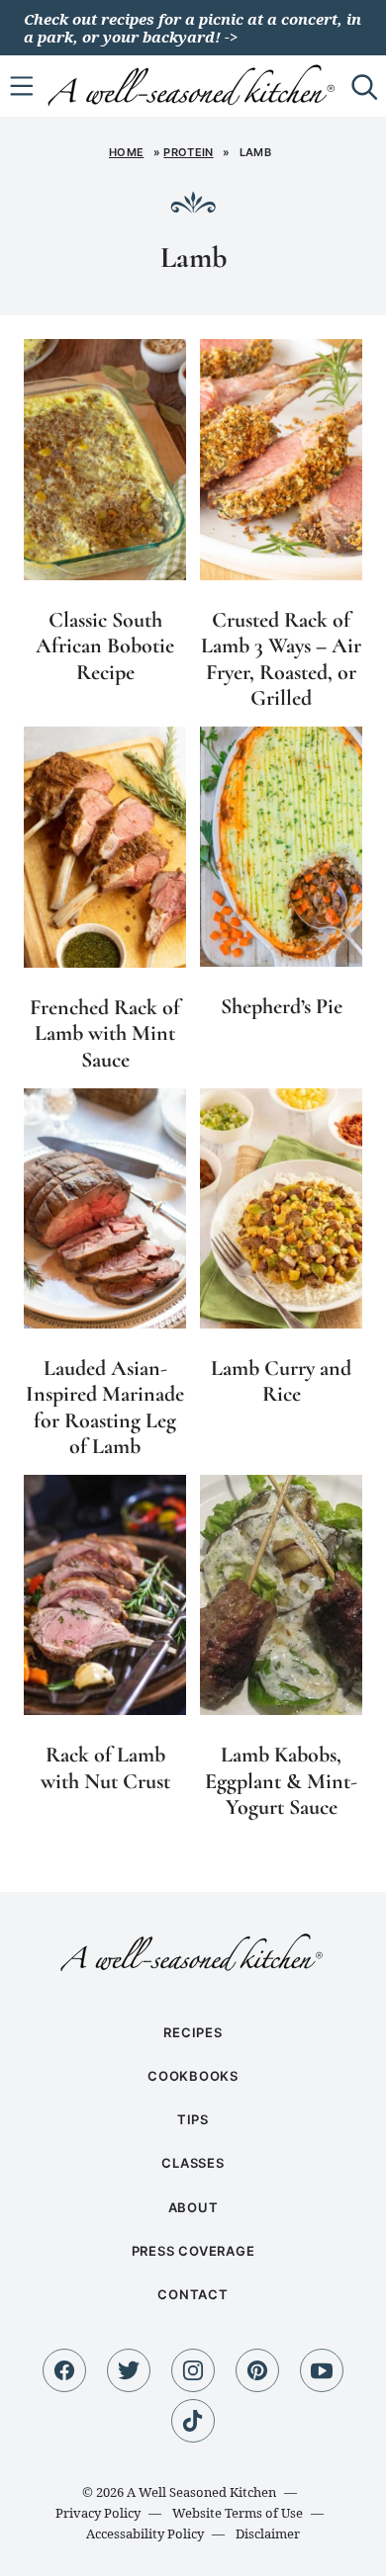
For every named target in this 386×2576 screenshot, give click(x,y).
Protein (188, 152)
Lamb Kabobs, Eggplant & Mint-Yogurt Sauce (281, 1781)
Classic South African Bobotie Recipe (105, 646)
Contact (193, 2294)
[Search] (364, 86)
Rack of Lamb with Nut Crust (105, 1767)
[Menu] (22, 86)
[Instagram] (193, 2370)
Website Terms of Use (238, 2513)
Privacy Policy (98, 2513)
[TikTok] (193, 2421)
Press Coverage (193, 2251)
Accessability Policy (145, 2533)
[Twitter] (129, 2370)
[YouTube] (322, 2370)
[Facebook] (64, 2370)
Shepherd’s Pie (282, 1006)
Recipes (193, 2032)
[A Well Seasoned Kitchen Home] (193, 84)
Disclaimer (268, 2533)
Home (126, 152)
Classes (193, 2163)
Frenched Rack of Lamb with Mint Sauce (105, 1033)
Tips (193, 2119)
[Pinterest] (257, 2370)
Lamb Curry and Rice (281, 1381)
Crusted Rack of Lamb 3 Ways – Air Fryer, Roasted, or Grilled (281, 659)
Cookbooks (193, 2076)
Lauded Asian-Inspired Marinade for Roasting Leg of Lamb (105, 1407)
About (193, 2207)
